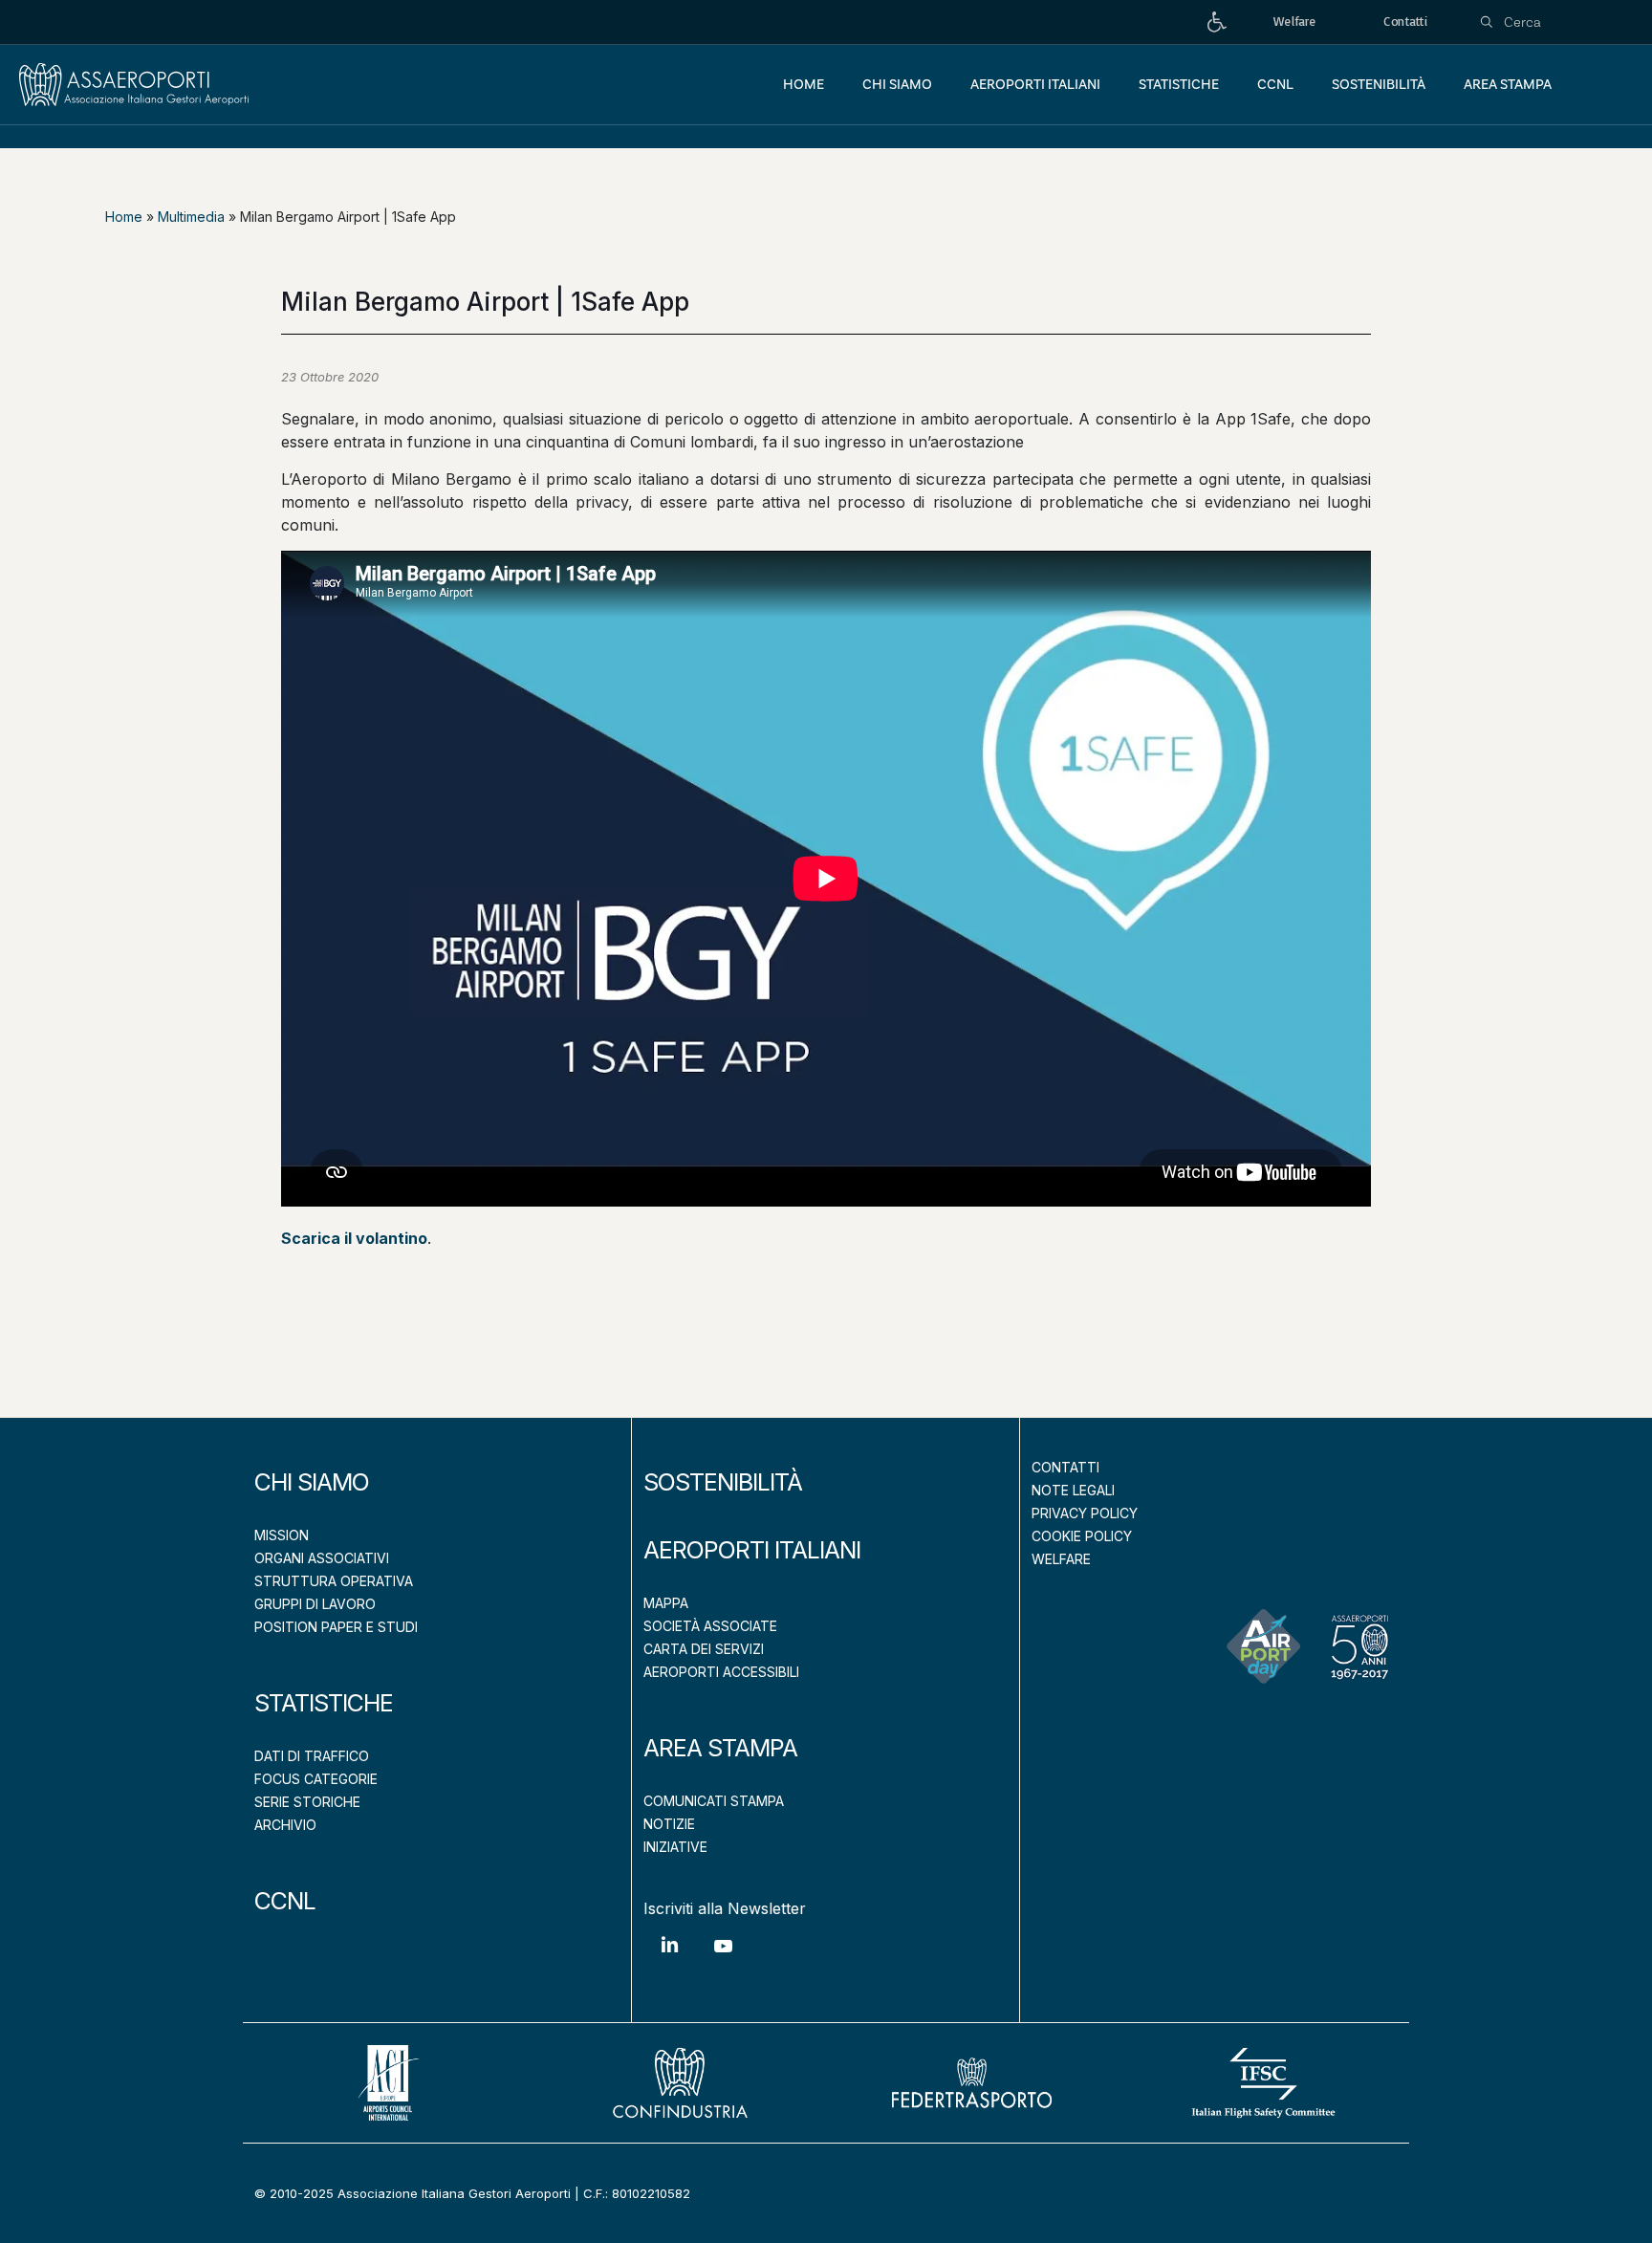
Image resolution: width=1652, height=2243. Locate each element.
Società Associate (710, 1626)
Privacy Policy (1085, 1513)
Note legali (1073, 1490)
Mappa (666, 1603)
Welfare (1061, 1559)
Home (124, 217)
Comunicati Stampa (714, 1801)
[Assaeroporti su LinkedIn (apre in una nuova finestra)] (670, 1959)
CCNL (285, 1901)
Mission (282, 1535)
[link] (1217, 22)
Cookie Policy (1082, 1536)
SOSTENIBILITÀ (723, 1482)
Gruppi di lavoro (315, 1604)
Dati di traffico (312, 1756)
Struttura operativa (334, 1581)
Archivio (285, 1825)
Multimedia (191, 217)
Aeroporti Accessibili (721, 1672)
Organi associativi (322, 1558)
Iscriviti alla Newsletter (725, 1908)
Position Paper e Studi (336, 1627)
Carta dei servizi (704, 1649)
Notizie (669, 1824)
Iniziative (675, 1847)
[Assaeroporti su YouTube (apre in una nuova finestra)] (723, 1960)
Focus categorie (316, 1779)
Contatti (1065, 1467)
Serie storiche (307, 1802)
